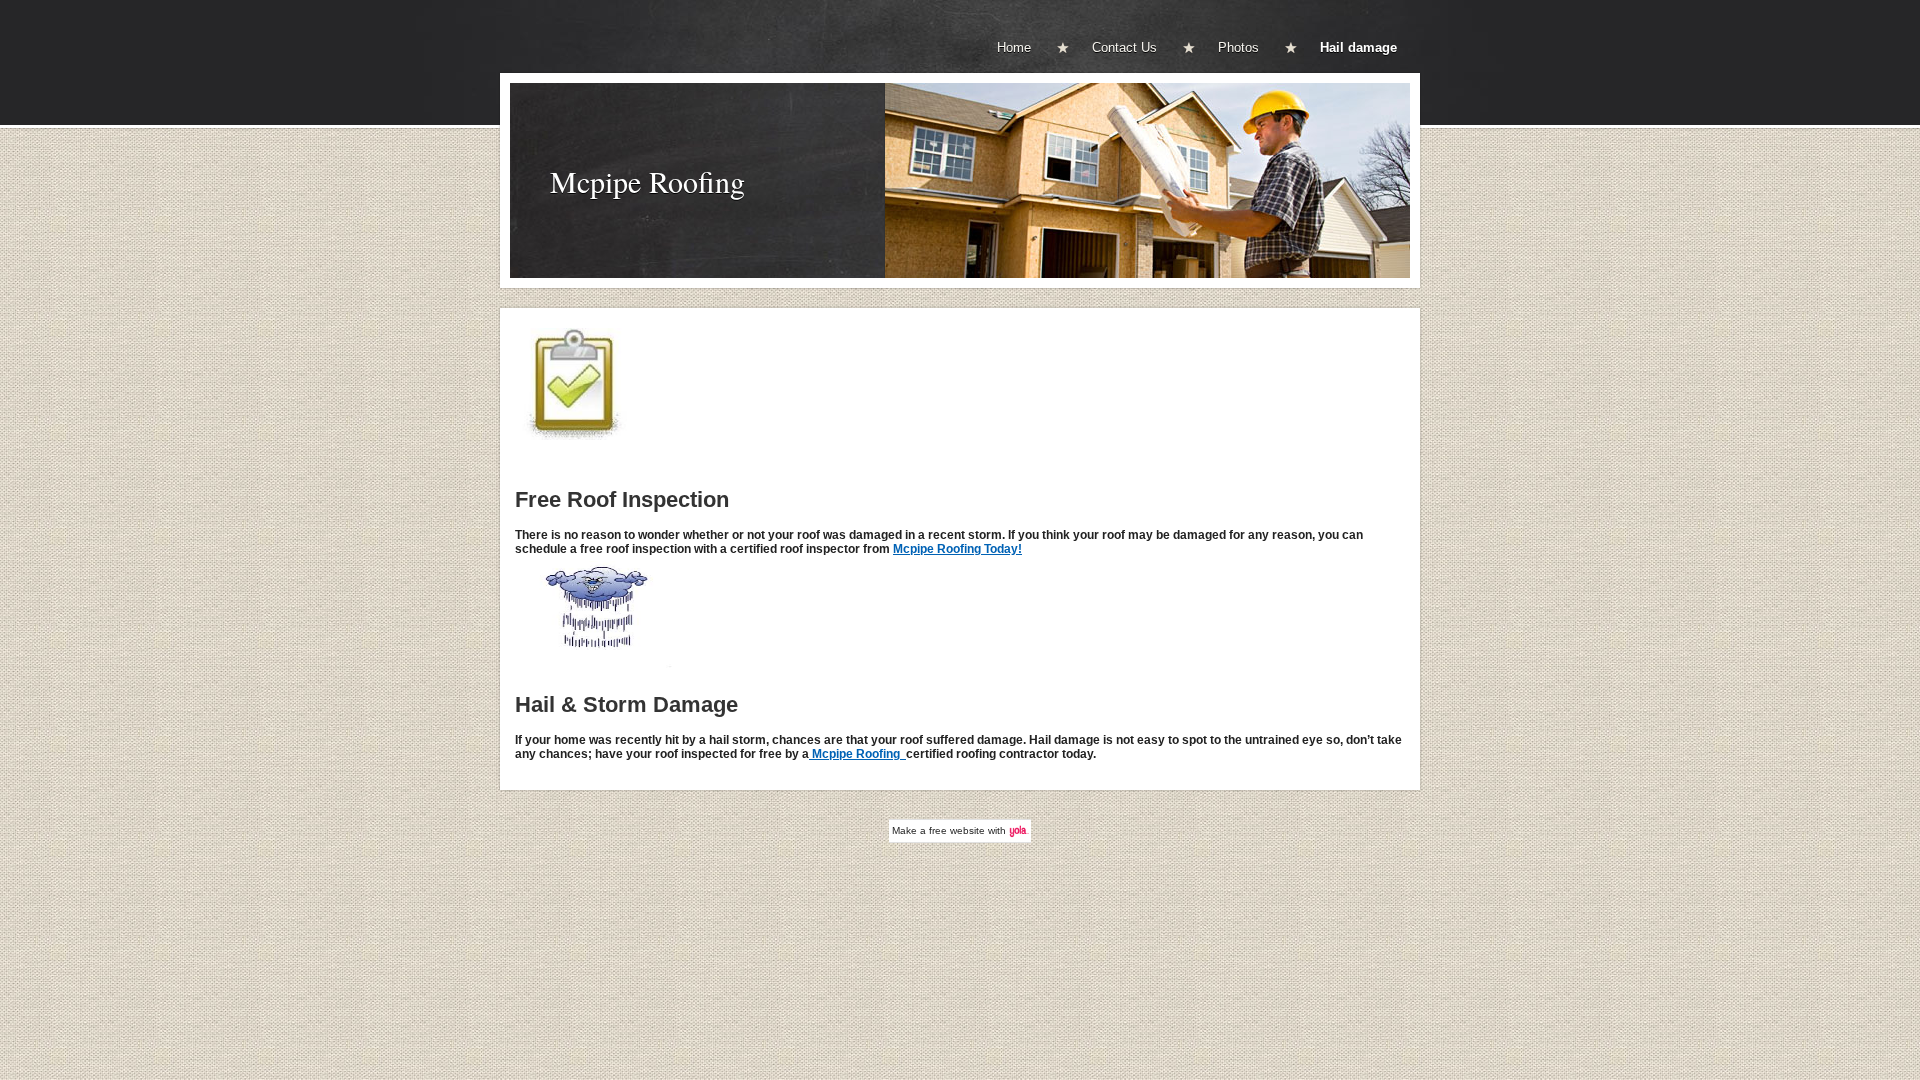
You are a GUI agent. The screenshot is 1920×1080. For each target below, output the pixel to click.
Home (1014, 47)
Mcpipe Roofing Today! (957, 549)
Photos (1238, 47)
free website (957, 830)
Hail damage (1358, 47)
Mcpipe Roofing (647, 181)
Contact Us (1124, 47)
